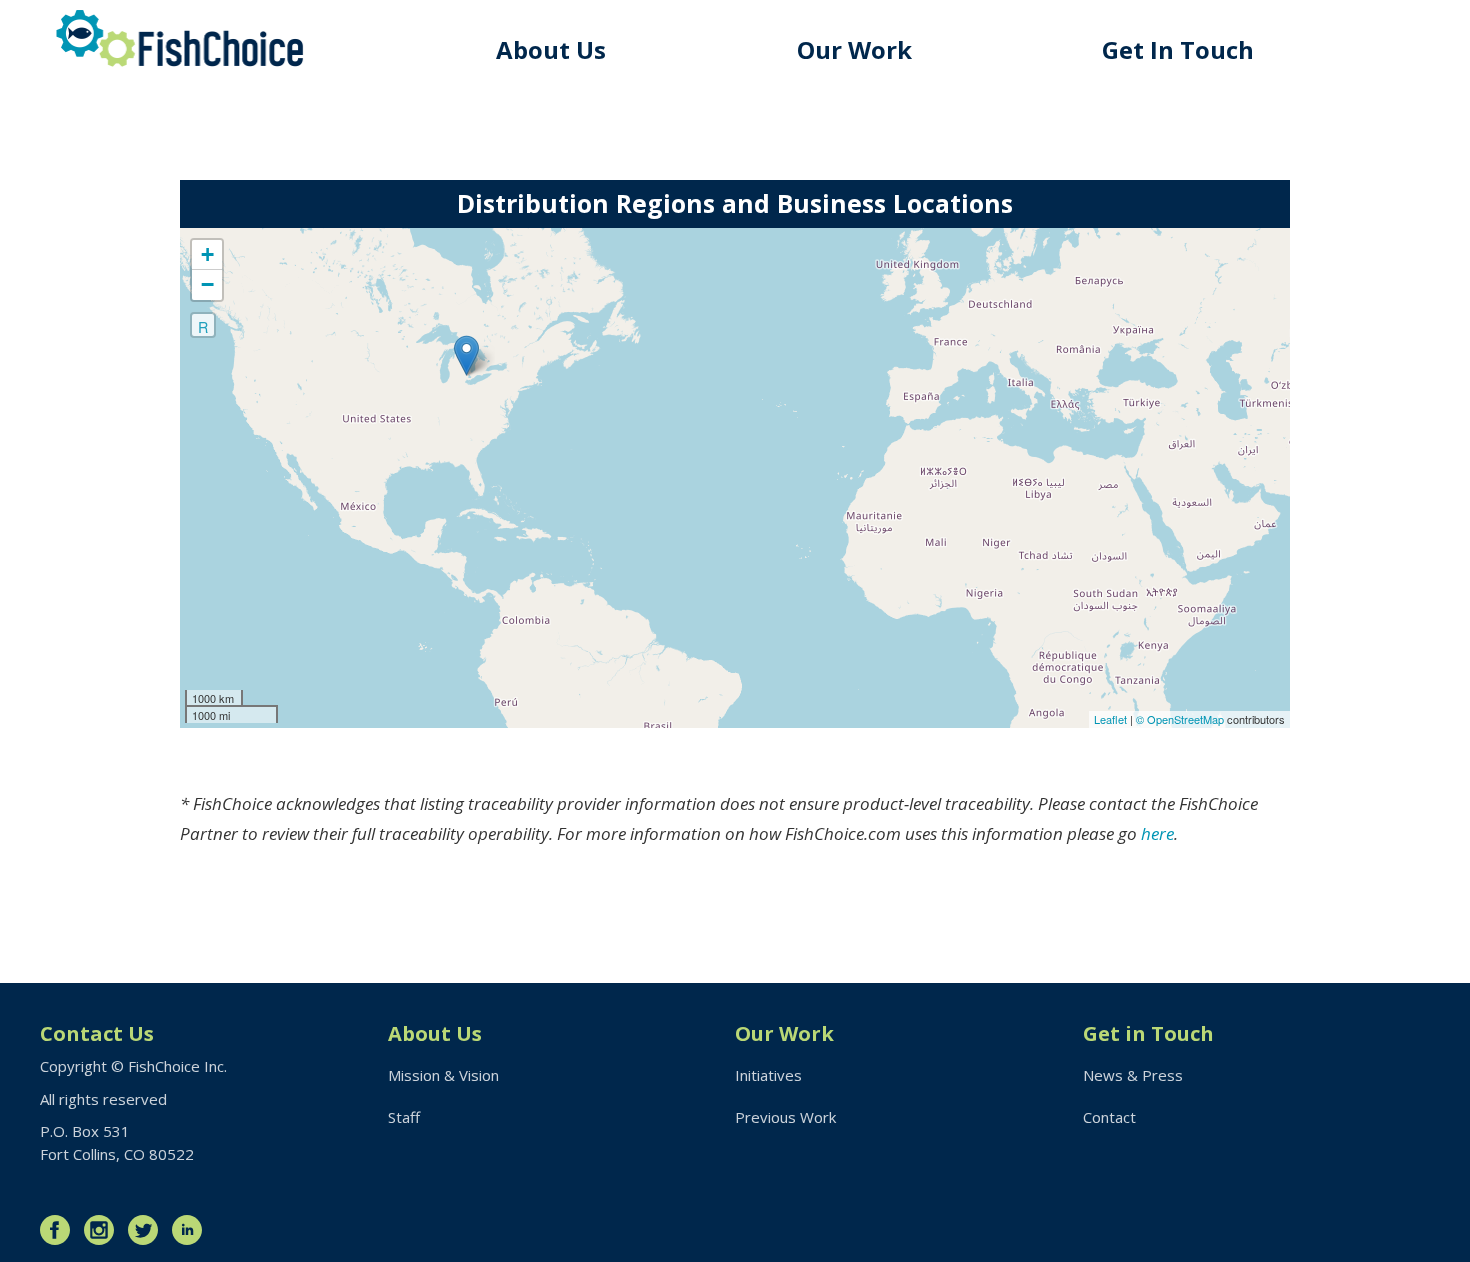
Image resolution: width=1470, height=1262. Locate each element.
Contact (1109, 1117)
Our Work (854, 49)
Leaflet (1110, 719)
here (1157, 833)
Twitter (148, 1230)
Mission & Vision (443, 1075)
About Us (551, 49)
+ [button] (207, 254)
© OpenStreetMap (1181, 719)
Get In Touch (1178, 49)
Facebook (60, 1230)
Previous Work (785, 1117)
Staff (404, 1117)
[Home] (180, 38)
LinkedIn (192, 1230)
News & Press (1133, 1075)
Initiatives (768, 1075)
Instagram (104, 1230)
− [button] (207, 284)
